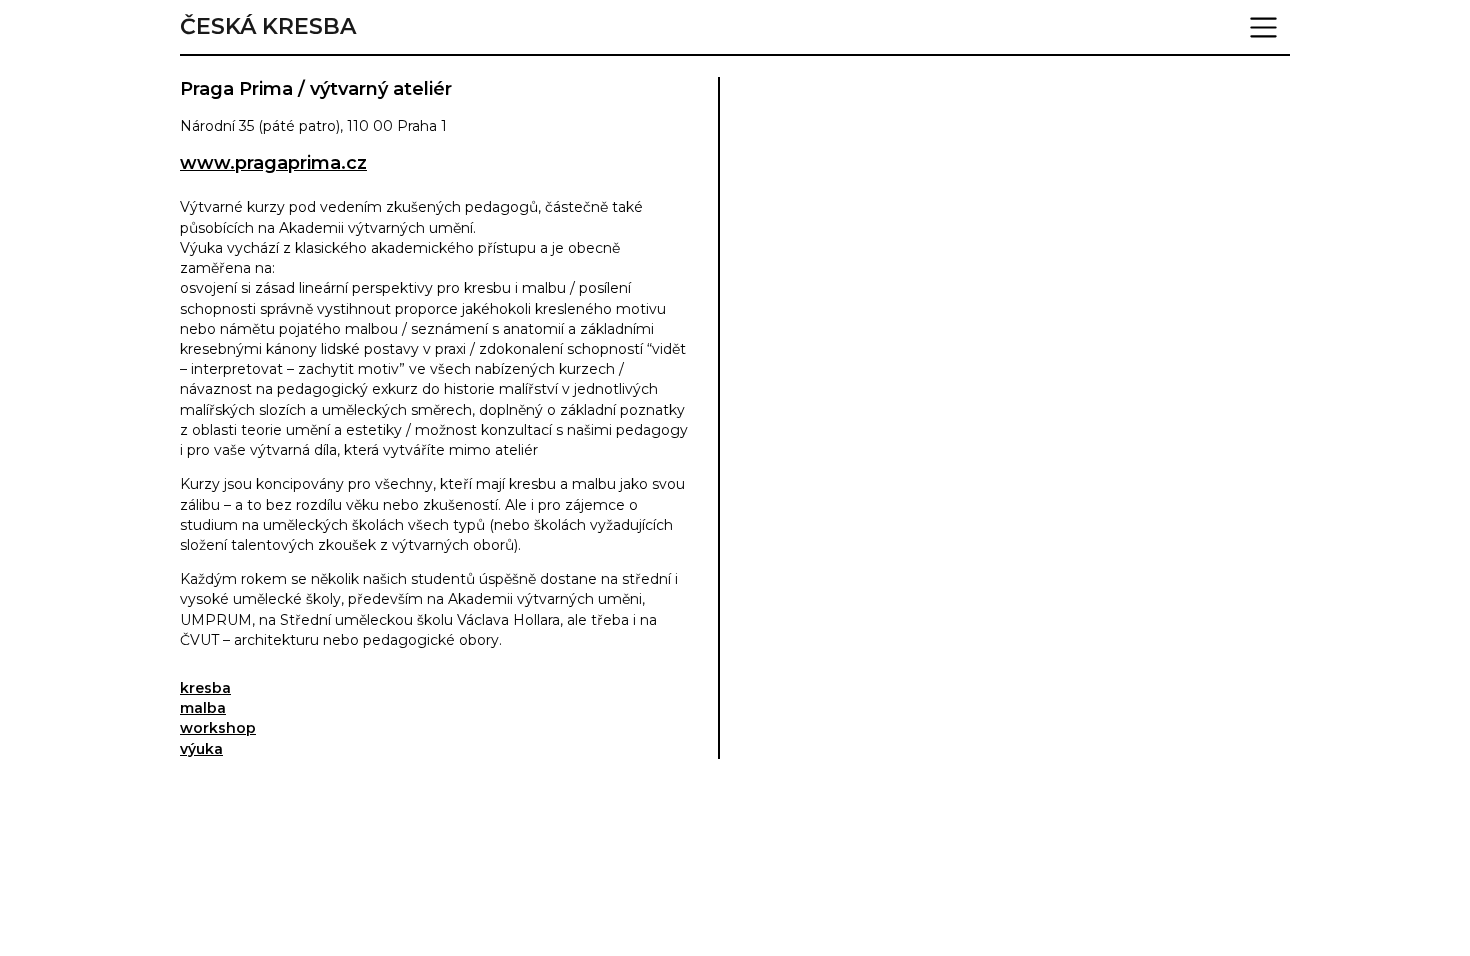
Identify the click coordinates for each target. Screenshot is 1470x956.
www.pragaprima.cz (273, 163)
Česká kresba (268, 27)
